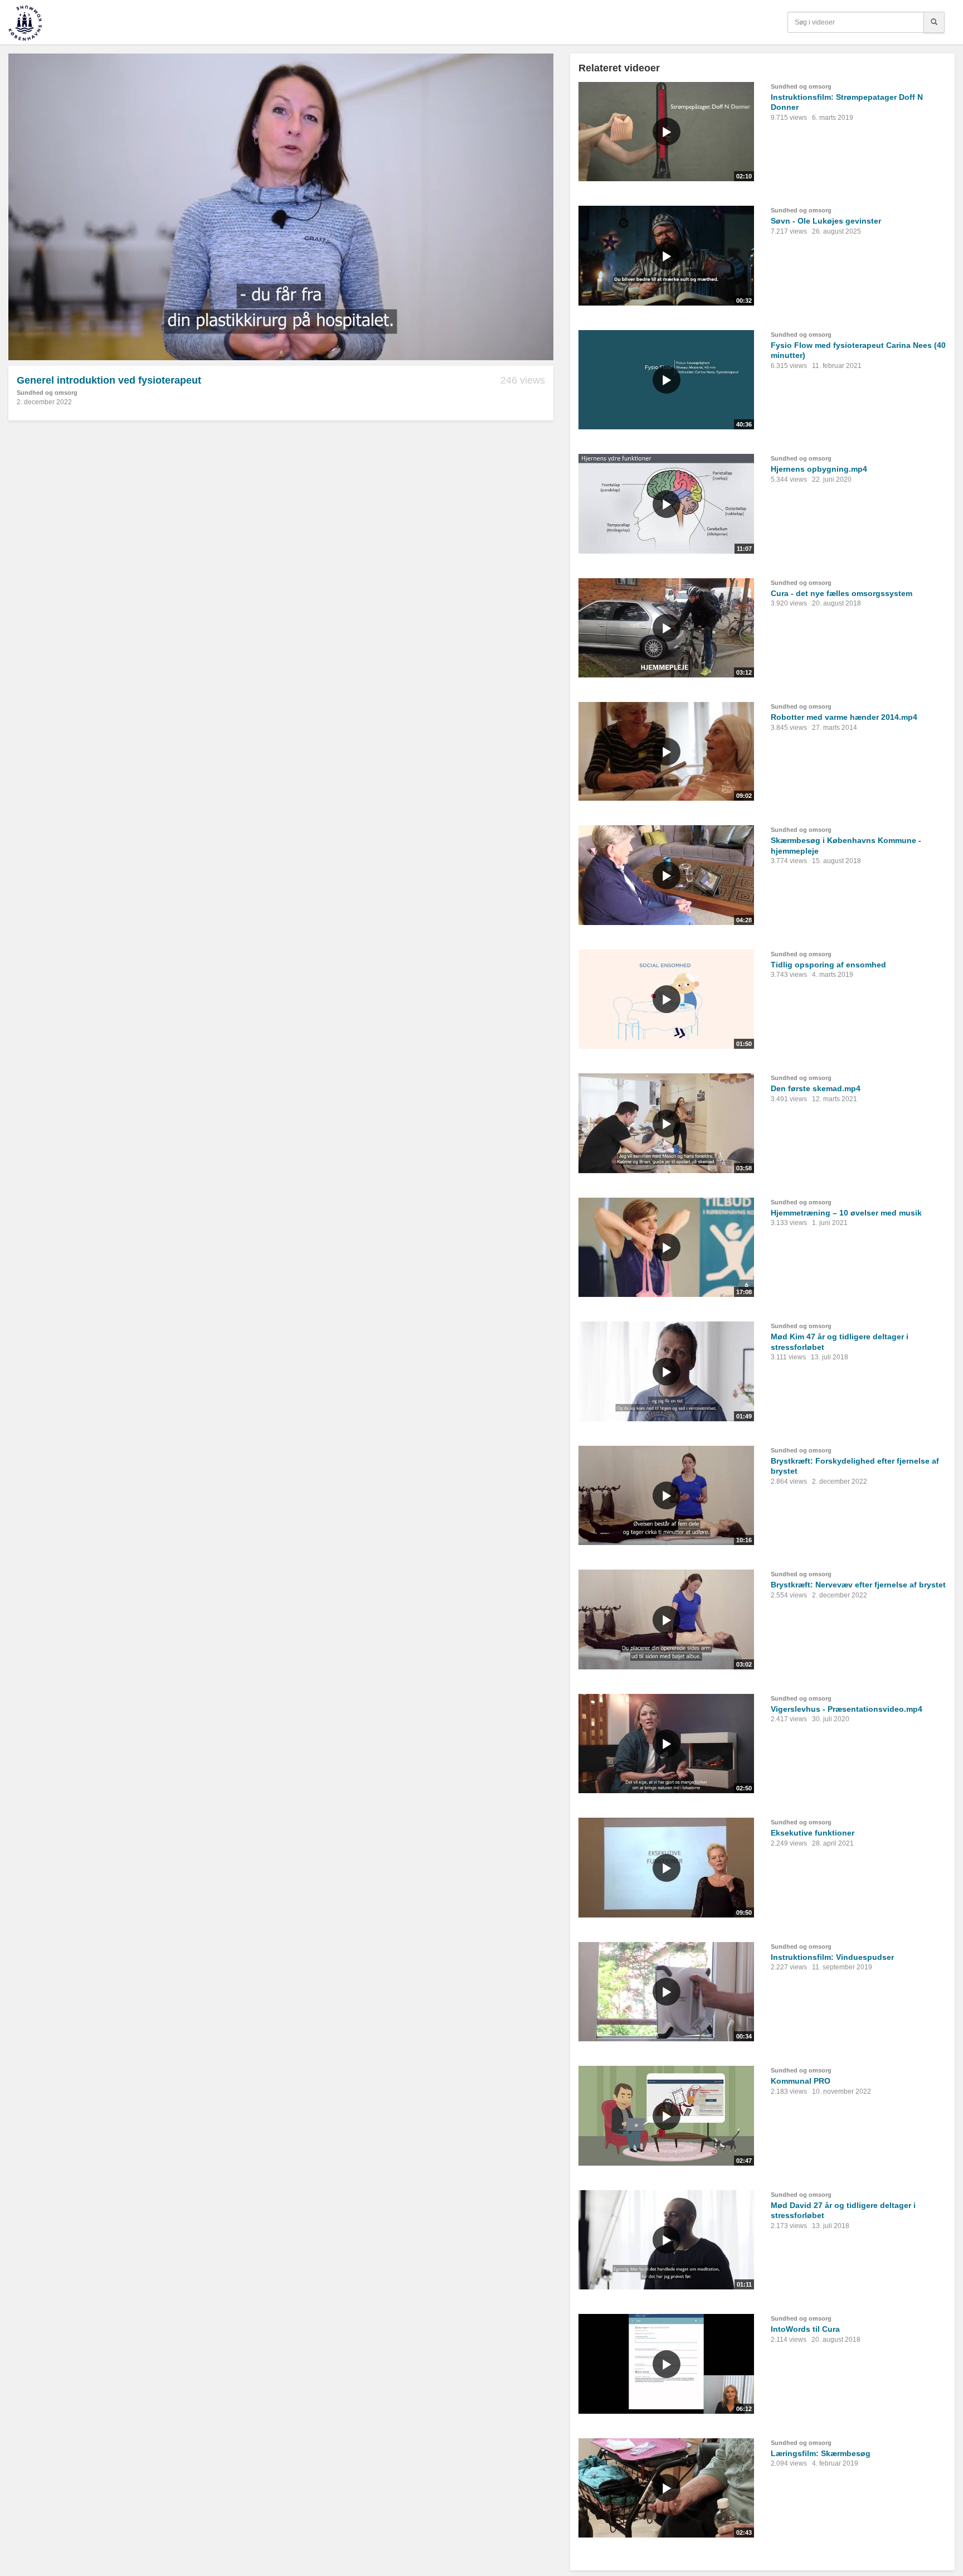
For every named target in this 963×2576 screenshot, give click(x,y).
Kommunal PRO (801, 2081)
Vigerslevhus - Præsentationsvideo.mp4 (847, 1709)
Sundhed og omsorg (47, 393)
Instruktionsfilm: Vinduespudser (832, 1957)
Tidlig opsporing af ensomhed (828, 965)
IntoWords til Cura (805, 2329)
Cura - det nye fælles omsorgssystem (842, 593)
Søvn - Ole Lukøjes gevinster (826, 221)
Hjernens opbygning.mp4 (819, 469)
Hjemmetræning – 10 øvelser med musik (846, 1213)
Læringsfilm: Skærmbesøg (821, 2453)
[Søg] (934, 22)
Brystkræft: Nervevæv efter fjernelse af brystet (858, 1585)
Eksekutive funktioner (813, 1833)
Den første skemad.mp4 (816, 1088)
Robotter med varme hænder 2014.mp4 (844, 717)
